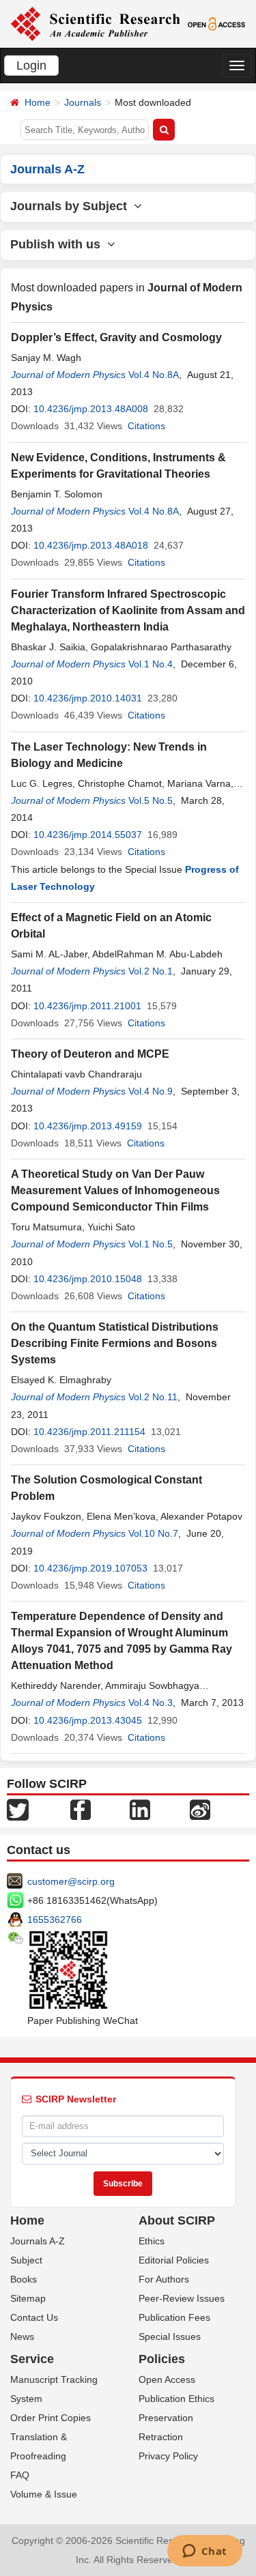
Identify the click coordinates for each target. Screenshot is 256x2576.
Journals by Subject (72, 206)
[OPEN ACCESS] (216, 23)
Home (38, 102)
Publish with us (59, 244)
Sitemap (28, 2298)
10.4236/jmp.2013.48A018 (91, 545)
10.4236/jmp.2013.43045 (88, 1720)
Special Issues (170, 2336)
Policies (162, 2359)
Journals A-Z (38, 2241)
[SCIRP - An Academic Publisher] (95, 23)
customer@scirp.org (71, 1881)
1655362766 (55, 1920)
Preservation (166, 2418)
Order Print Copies (51, 2418)
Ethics (152, 2241)
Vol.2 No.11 (153, 1397)
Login (31, 66)
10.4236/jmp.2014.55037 (88, 835)
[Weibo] (200, 1809)
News (22, 2336)
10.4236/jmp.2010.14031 (88, 698)
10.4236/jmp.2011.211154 (89, 1432)
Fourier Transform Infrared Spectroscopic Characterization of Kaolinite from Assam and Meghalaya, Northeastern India (128, 610)
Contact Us (34, 2317)
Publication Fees (174, 2317)
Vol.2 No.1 (151, 971)
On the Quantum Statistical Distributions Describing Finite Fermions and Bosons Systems (115, 1343)
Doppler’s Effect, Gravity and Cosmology (116, 337)
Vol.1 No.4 (151, 664)
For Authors (164, 2279)
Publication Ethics (176, 2399)
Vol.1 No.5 (151, 1244)
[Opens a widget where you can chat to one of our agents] (204, 2552)
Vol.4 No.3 (151, 1703)
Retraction (161, 2437)
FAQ (20, 2475)
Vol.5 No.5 (151, 800)
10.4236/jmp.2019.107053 (90, 1568)
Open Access (167, 2379)
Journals (83, 102)
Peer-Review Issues (182, 2298)
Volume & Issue (44, 2494)
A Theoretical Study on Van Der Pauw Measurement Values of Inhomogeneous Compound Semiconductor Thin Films (115, 1190)
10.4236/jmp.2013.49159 (88, 1126)
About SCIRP (177, 2220)
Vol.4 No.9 (151, 1091)
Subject (26, 2260)
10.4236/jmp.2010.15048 (88, 1279)
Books (24, 2279)
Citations (146, 426)
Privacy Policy (168, 2456)
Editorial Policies (174, 2260)
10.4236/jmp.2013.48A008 (91, 409)
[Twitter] (18, 1809)
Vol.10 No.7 (153, 1533)
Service (32, 2359)
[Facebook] (81, 1809)
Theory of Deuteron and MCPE (90, 1054)
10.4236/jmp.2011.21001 (87, 1006)
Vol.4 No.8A (154, 375)
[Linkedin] (140, 1809)
